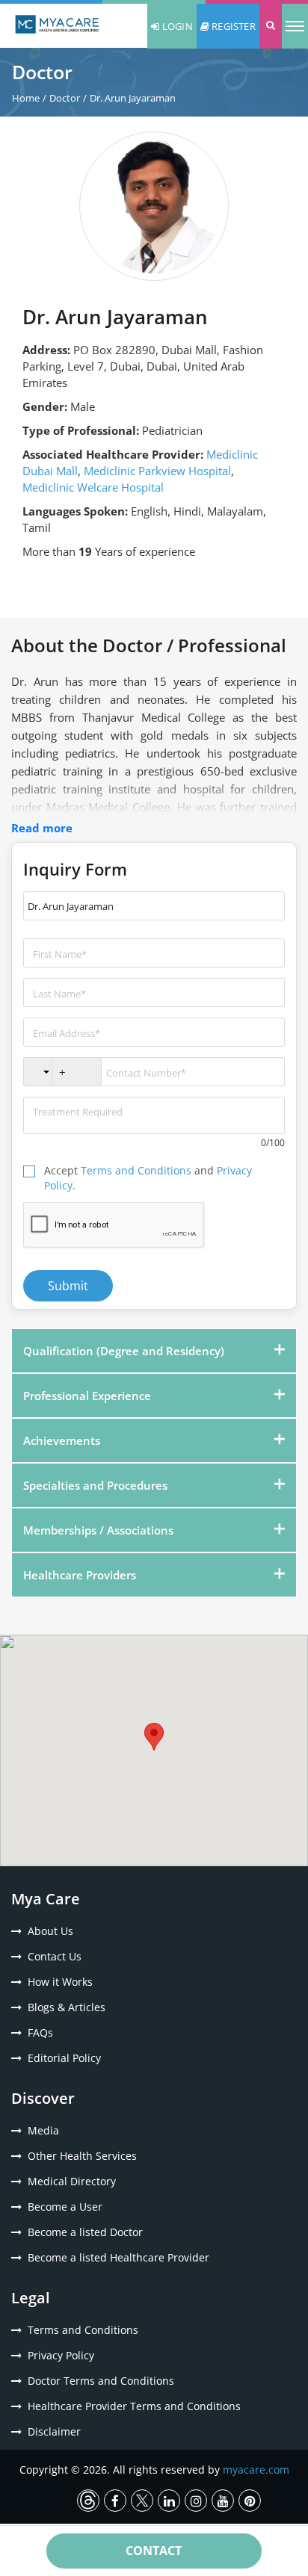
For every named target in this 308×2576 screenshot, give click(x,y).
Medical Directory (72, 2181)
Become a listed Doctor (85, 2232)
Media (43, 2130)
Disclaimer (54, 2431)
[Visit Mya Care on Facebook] (115, 2501)
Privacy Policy (61, 2355)
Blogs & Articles (67, 2007)
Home (26, 98)
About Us (50, 1931)
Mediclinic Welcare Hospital (93, 487)
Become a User (65, 2207)
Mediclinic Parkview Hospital (157, 471)
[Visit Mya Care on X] (142, 2501)
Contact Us (55, 1956)
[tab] (154, 1351)
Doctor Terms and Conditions (101, 2381)
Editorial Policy (64, 2058)
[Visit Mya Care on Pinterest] (250, 2501)
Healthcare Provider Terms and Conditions (134, 2406)
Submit (68, 1286)
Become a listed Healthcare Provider (118, 2257)
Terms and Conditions (136, 1170)
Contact (154, 2551)
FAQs (40, 2032)
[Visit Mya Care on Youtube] (223, 2501)
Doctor (65, 98)
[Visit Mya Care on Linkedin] (169, 2501)
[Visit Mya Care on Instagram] (196, 2501)
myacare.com (256, 2470)
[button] (271, 26)
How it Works (60, 1982)
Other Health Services (82, 2156)
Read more (42, 828)
